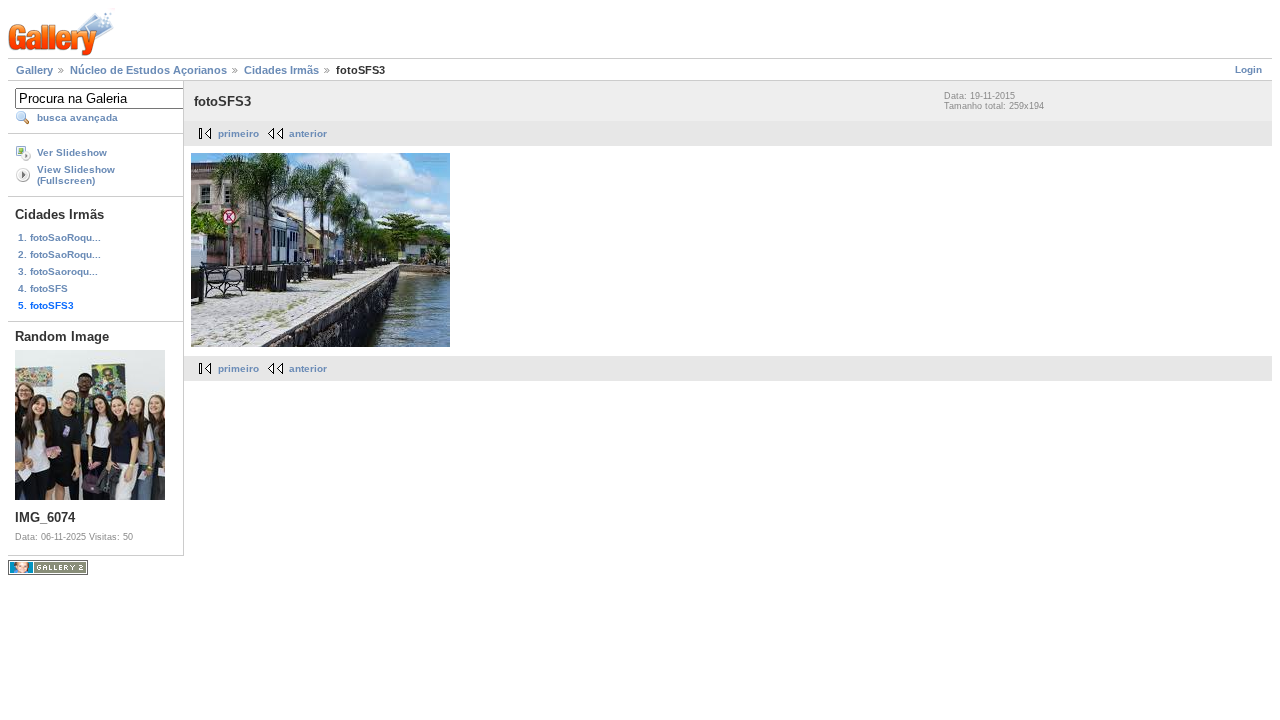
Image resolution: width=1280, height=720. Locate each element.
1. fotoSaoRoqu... (59, 237)
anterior (308, 133)
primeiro (238, 133)
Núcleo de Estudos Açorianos (148, 70)
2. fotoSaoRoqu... (59, 254)
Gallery (34, 70)
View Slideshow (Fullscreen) (76, 175)
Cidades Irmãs (281, 70)
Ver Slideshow (72, 152)
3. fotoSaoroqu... (58, 271)
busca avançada (77, 117)
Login (1248, 69)
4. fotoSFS (43, 288)
